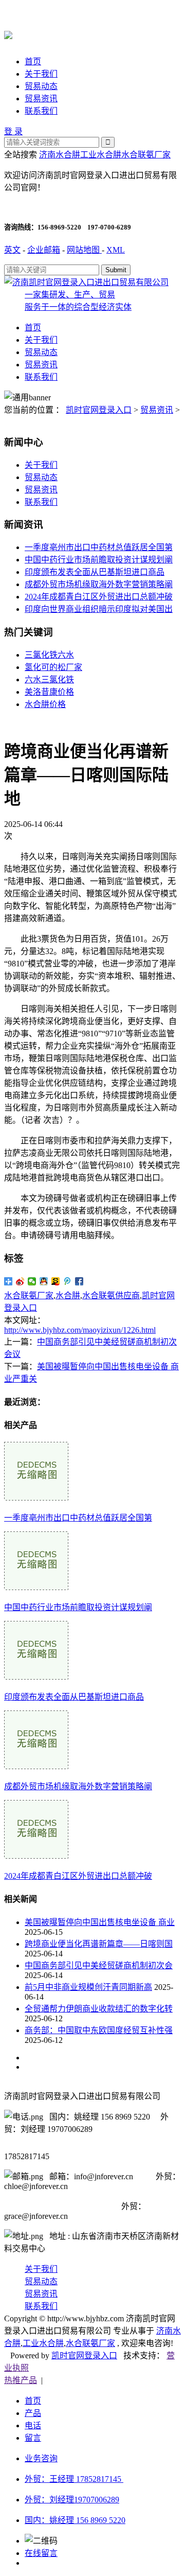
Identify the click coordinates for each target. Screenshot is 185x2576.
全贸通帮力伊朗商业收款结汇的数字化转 (99, 2009)
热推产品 (21, 2380)
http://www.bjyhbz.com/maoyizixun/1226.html (80, 1330)
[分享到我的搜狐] (56, 1281)
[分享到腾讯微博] (68, 1281)
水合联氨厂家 (146, 155)
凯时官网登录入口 (99, 410)
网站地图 (84, 250)
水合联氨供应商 (111, 1295)
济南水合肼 (60, 155)
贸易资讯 (41, 99)
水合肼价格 (45, 704)
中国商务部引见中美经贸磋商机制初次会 (99, 1965)
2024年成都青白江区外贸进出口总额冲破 (99, 597)
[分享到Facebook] (79, 1281)
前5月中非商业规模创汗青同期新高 (88, 1987)
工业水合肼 (101, 155)
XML (116, 250)
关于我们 (41, 74)
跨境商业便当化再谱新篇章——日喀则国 (99, 1944)
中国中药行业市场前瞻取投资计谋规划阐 (99, 560)
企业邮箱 (44, 250)
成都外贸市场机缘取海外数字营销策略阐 (99, 584)
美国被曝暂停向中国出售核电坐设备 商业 (100, 1922)
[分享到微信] (32, 1281)
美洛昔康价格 (49, 692)
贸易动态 (41, 86)
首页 (33, 61)
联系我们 (41, 111)
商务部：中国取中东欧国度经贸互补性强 (99, 2030)
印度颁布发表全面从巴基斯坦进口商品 (95, 572)
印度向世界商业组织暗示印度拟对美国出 (99, 609)
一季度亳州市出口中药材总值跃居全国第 (99, 547)
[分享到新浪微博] (20, 1281)
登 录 (13, 131)
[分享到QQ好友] (44, 1281)
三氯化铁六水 (49, 655)
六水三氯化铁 (49, 680)
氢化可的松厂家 (53, 667)
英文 (12, 250)
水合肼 (68, 1295)
